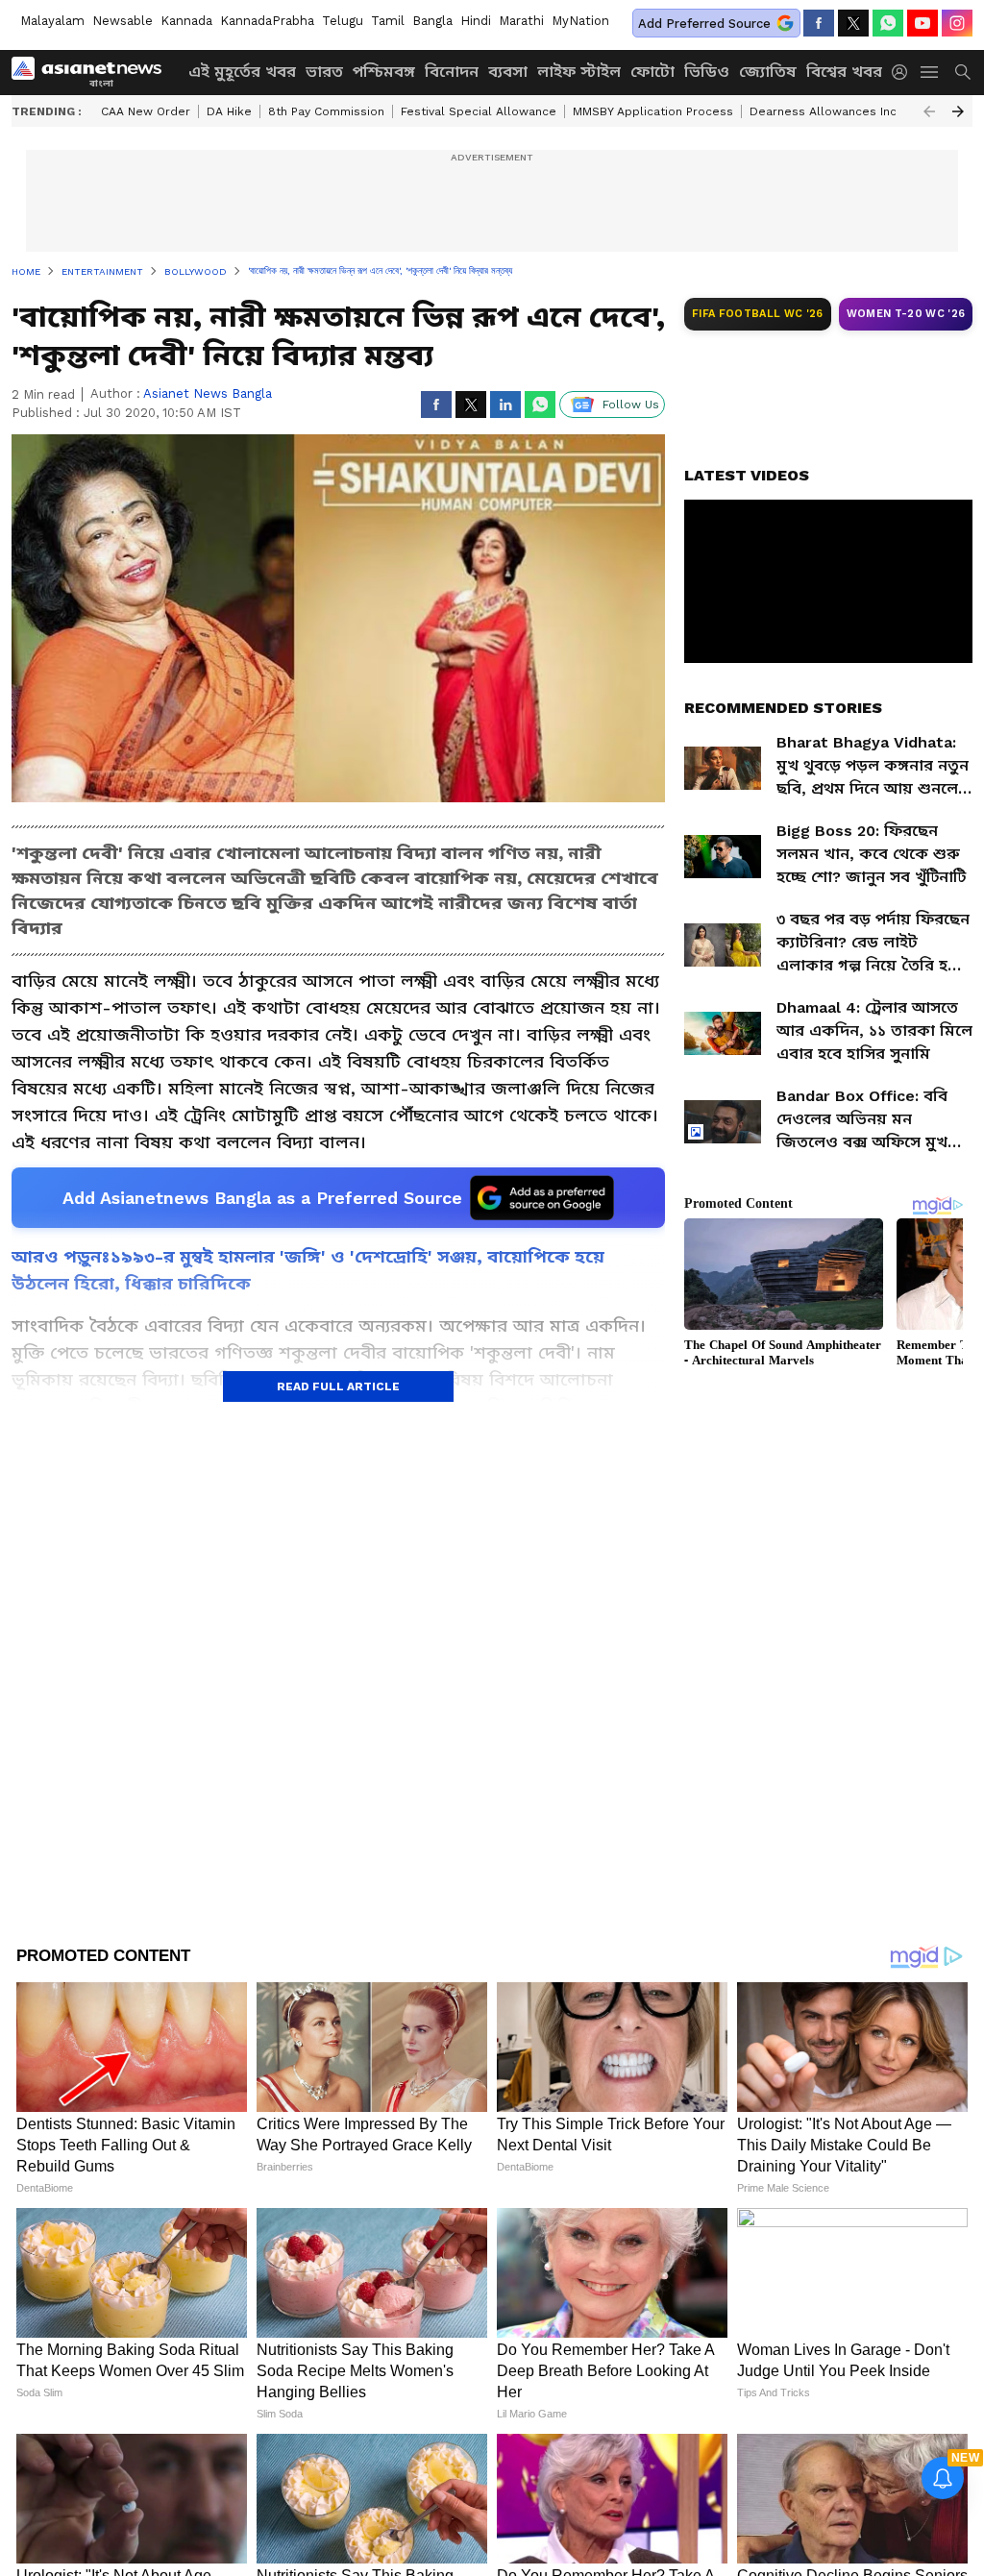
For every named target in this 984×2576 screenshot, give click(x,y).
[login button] (904, 72)
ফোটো (652, 72)
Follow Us (631, 405)
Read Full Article (338, 1386)
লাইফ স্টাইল (579, 72)
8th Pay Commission (326, 111)
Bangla (432, 21)
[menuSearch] (963, 72)
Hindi (476, 21)
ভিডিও (707, 72)
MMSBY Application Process (653, 111)
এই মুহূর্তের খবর (242, 72)
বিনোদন (452, 72)
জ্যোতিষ (768, 72)
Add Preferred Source (704, 24)
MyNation (580, 21)
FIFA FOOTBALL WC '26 (758, 314)
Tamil (388, 21)
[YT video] (922, 23)
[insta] (957, 23)
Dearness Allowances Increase (840, 111)
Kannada (186, 21)
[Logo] (93, 72)
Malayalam (52, 21)
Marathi (521, 21)
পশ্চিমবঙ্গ (384, 72)
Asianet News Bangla (208, 393)
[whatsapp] (888, 23)
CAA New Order (146, 111)
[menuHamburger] (930, 72)
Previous (929, 111)
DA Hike (229, 111)
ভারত (324, 72)
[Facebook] (819, 23)
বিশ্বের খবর (844, 72)
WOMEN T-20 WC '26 (906, 314)
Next (958, 111)
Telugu (343, 21)
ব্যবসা (508, 72)
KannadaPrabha (267, 21)
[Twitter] (853, 23)
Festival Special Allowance (479, 111)
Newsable (123, 21)
